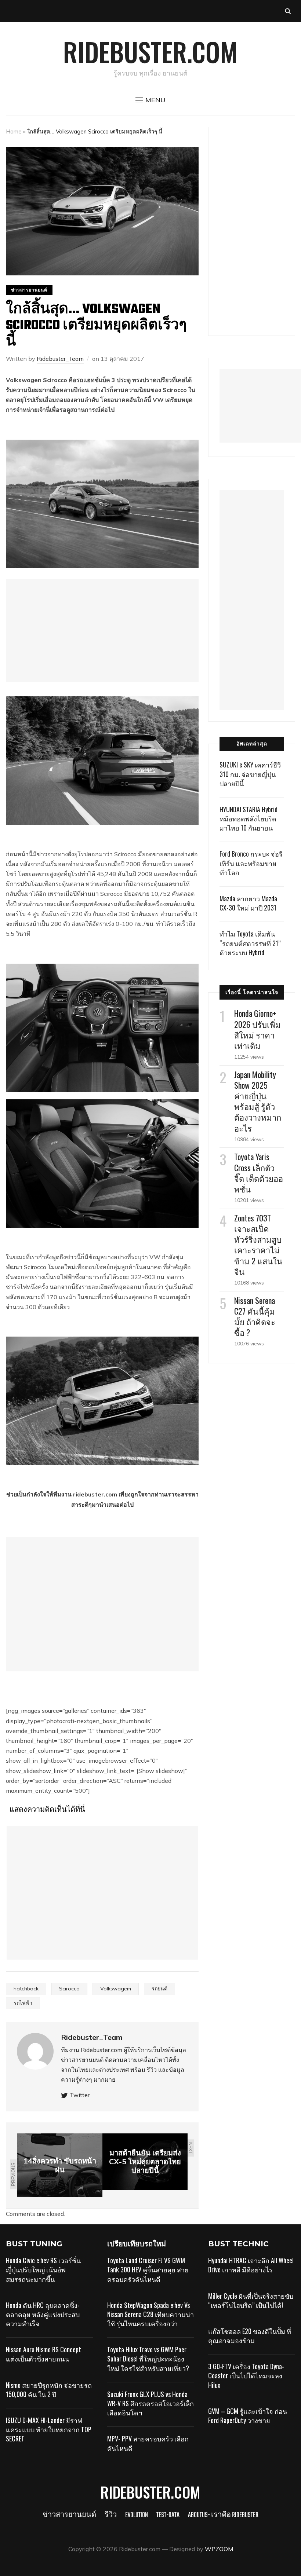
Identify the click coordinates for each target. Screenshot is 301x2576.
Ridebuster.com (150, 51)
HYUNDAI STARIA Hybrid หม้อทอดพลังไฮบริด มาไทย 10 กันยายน (249, 818)
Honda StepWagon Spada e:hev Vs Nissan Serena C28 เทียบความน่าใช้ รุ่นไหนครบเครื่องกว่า (150, 2314)
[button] (150, 100)
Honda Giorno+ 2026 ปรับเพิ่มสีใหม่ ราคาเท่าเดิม (258, 1029)
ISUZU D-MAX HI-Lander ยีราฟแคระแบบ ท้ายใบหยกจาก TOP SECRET (49, 2429)
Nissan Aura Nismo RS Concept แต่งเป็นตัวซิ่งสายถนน (43, 2354)
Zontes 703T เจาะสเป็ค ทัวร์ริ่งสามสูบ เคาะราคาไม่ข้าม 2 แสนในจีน (258, 1245)
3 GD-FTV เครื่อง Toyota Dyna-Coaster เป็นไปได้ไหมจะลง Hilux (246, 2375)
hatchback (26, 1989)
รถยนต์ (159, 1989)
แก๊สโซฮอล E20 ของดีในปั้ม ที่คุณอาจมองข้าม (250, 2336)
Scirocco (69, 1989)
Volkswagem (116, 1989)
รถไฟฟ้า (23, 2003)
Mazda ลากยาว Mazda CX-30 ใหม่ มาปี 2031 (248, 903)
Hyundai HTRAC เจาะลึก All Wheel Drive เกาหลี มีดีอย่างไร (251, 2265)
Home (14, 131)
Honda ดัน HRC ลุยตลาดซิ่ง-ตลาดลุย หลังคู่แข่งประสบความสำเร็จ (43, 2314)
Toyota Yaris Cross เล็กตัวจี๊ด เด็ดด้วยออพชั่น (259, 1173)
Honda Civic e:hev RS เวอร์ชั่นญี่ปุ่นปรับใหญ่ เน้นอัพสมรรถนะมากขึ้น (43, 2269)
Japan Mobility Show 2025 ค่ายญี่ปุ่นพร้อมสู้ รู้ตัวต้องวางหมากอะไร (258, 1101)
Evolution (137, 2515)
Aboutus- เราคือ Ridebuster (223, 2515)
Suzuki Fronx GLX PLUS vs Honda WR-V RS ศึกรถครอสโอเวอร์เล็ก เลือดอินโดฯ (150, 2403)
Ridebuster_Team (60, 359)
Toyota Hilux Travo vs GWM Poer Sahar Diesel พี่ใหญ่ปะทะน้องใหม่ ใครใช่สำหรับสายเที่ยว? (148, 2359)
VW (155, 1257)
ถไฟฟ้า (66, 1277)
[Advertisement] (102, 630)
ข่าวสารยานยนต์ (29, 290)
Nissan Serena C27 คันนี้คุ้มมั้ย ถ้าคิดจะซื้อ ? (255, 1316)
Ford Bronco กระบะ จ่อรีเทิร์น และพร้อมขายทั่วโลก (251, 863)
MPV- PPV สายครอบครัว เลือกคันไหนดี (148, 2443)
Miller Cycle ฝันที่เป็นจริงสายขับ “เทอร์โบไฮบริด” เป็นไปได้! (251, 2300)
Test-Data (168, 2515)
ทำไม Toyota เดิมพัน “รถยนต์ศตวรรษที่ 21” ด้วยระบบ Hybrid (250, 943)
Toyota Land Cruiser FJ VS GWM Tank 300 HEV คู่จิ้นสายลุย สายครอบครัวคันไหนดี (148, 2269)
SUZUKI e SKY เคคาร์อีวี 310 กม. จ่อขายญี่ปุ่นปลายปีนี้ (250, 774)
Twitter (80, 2095)
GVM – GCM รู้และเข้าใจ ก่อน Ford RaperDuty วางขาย (248, 2416)
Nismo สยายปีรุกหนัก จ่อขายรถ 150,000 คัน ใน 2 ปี (49, 2390)
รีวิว (111, 2515)
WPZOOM (219, 2549)
